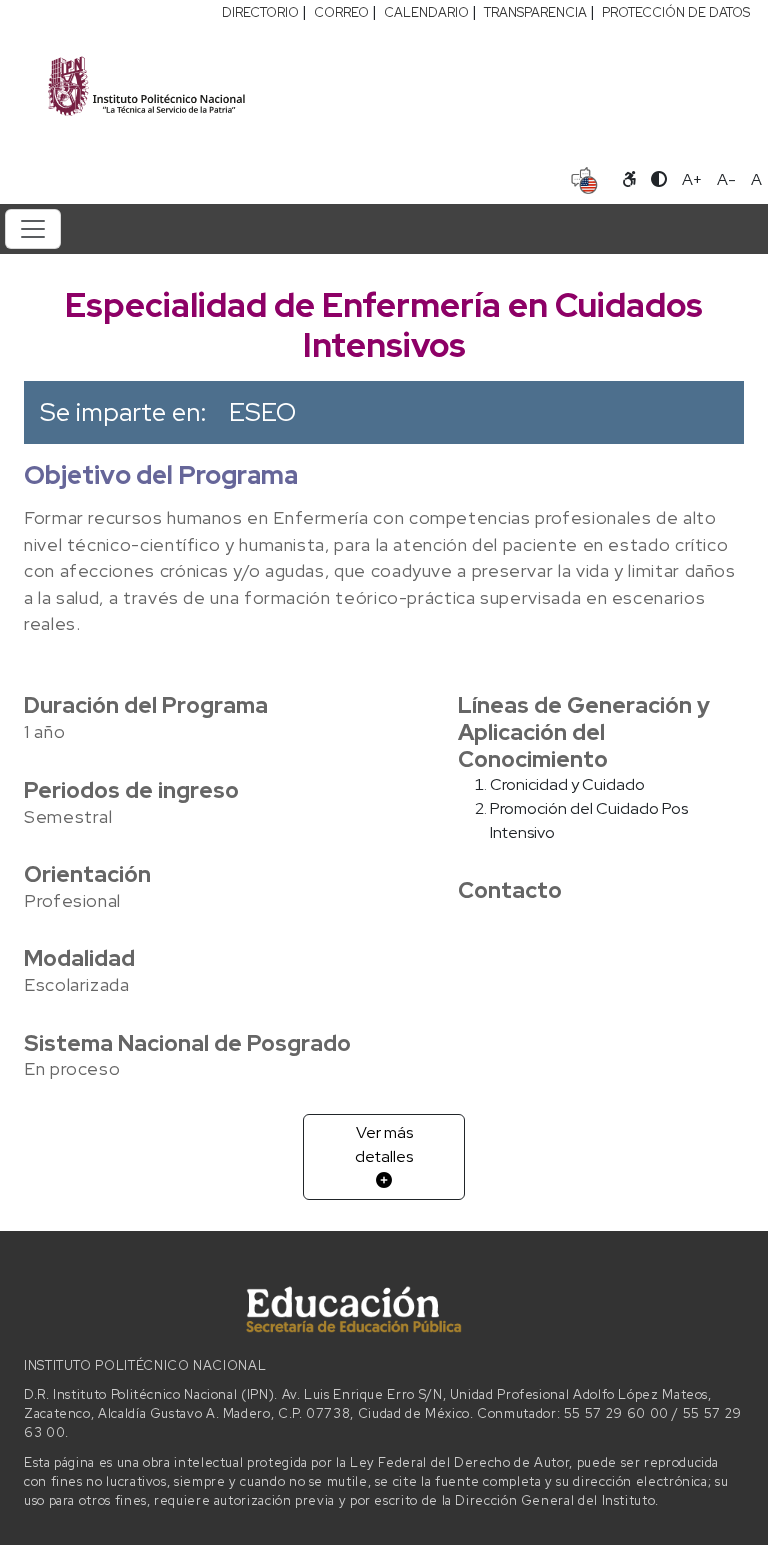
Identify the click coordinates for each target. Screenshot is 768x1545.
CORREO (341, 12)
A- (726, 179)
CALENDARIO (426, 12)
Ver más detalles (384, 1144)
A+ (692, 179)
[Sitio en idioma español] (584, 178)
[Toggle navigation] (33, 229)
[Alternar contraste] (659, 180)
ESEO (262, 412)
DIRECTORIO (260, 12)
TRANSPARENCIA (535, 12)
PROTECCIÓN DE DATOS (676, 12)
